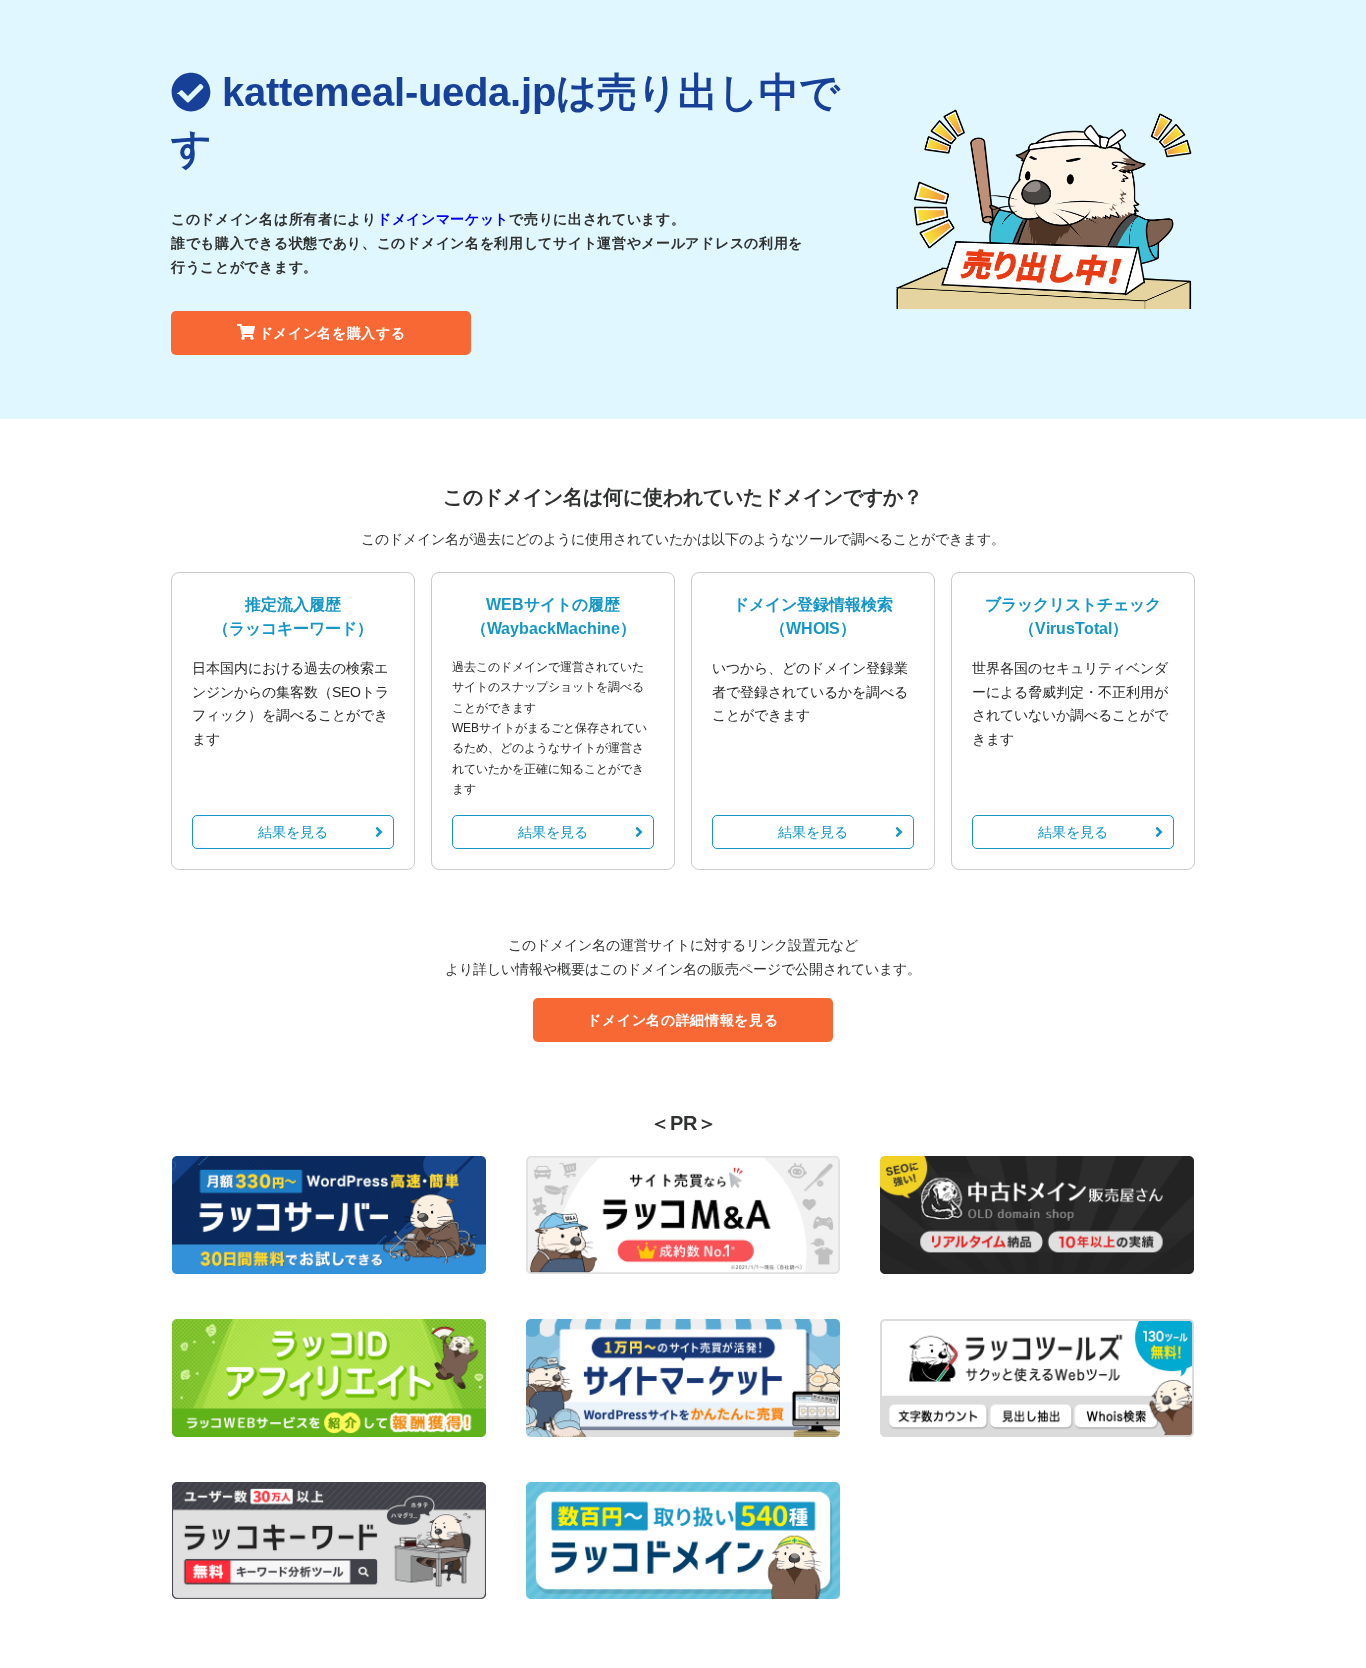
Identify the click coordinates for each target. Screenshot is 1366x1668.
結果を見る (293, 832)
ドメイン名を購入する (332, 333)
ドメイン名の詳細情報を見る (682, 1020)
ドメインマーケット (443, 219)
